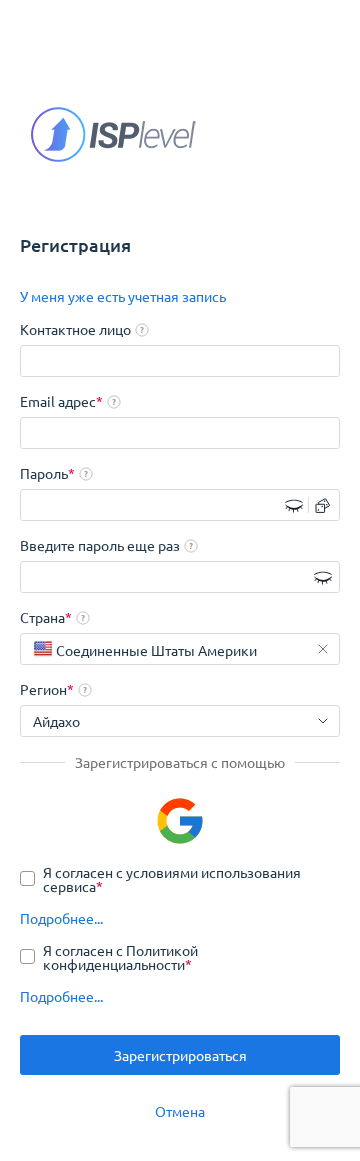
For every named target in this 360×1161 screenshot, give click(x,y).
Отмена (180, 1111)
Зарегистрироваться (180, 1055)
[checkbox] (180, 879)
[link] (123, 296)
